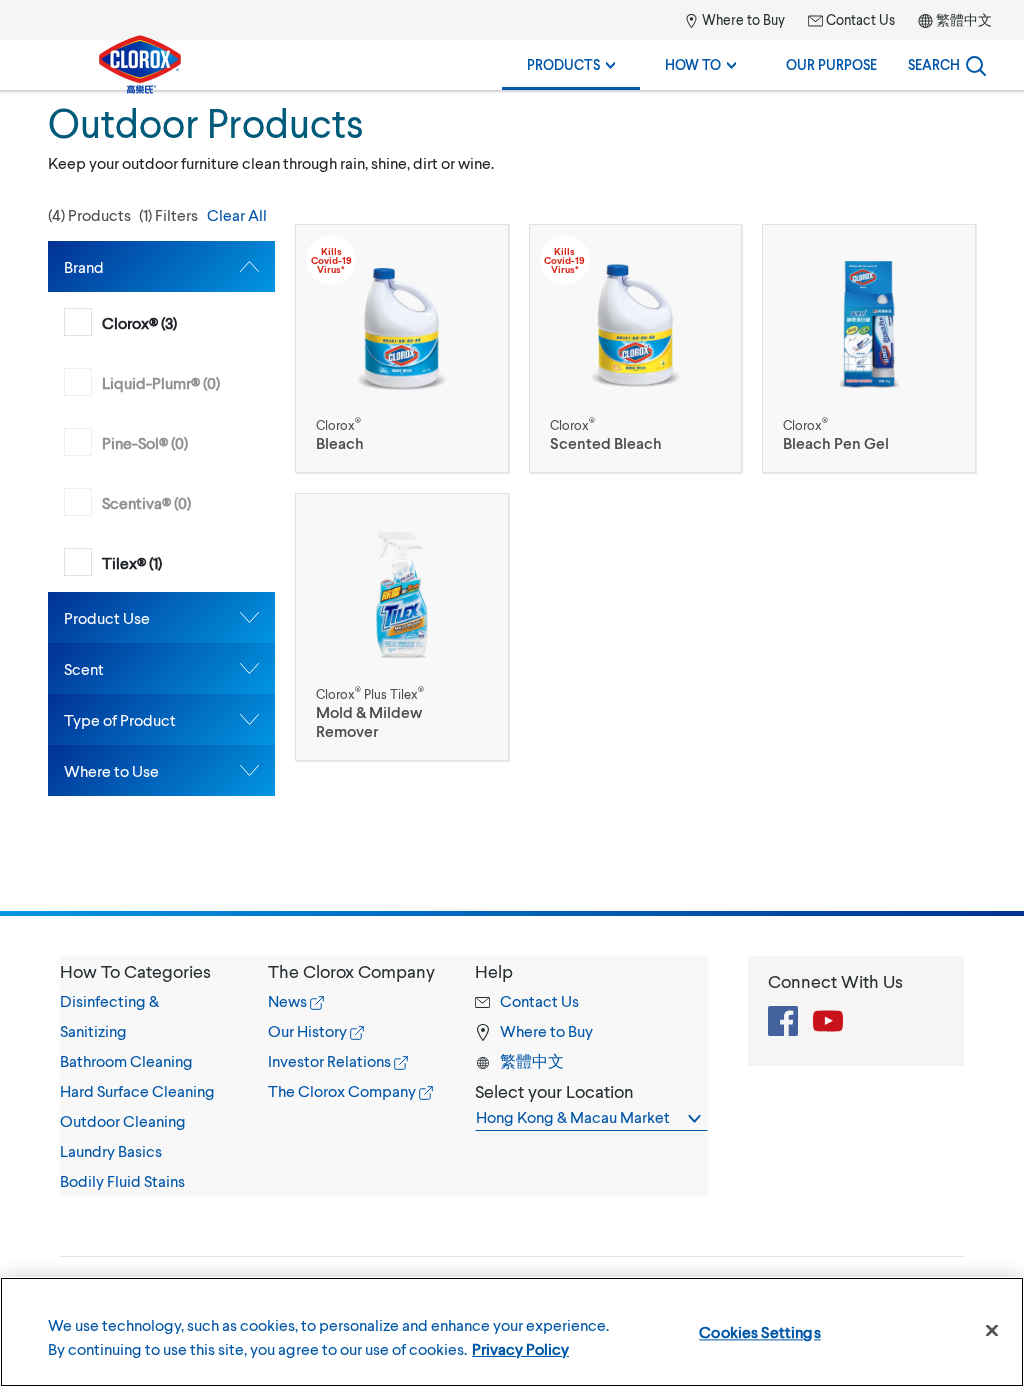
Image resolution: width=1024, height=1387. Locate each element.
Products (565, 64)
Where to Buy (742, 19)
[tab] (161, 266)
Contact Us (859, 19)
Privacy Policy (520, 1348)
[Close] (992, 1331)
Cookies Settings (760, 1331)
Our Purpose (831, 64)
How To (694, 64)
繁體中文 (964, 19)
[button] (161, 215)
